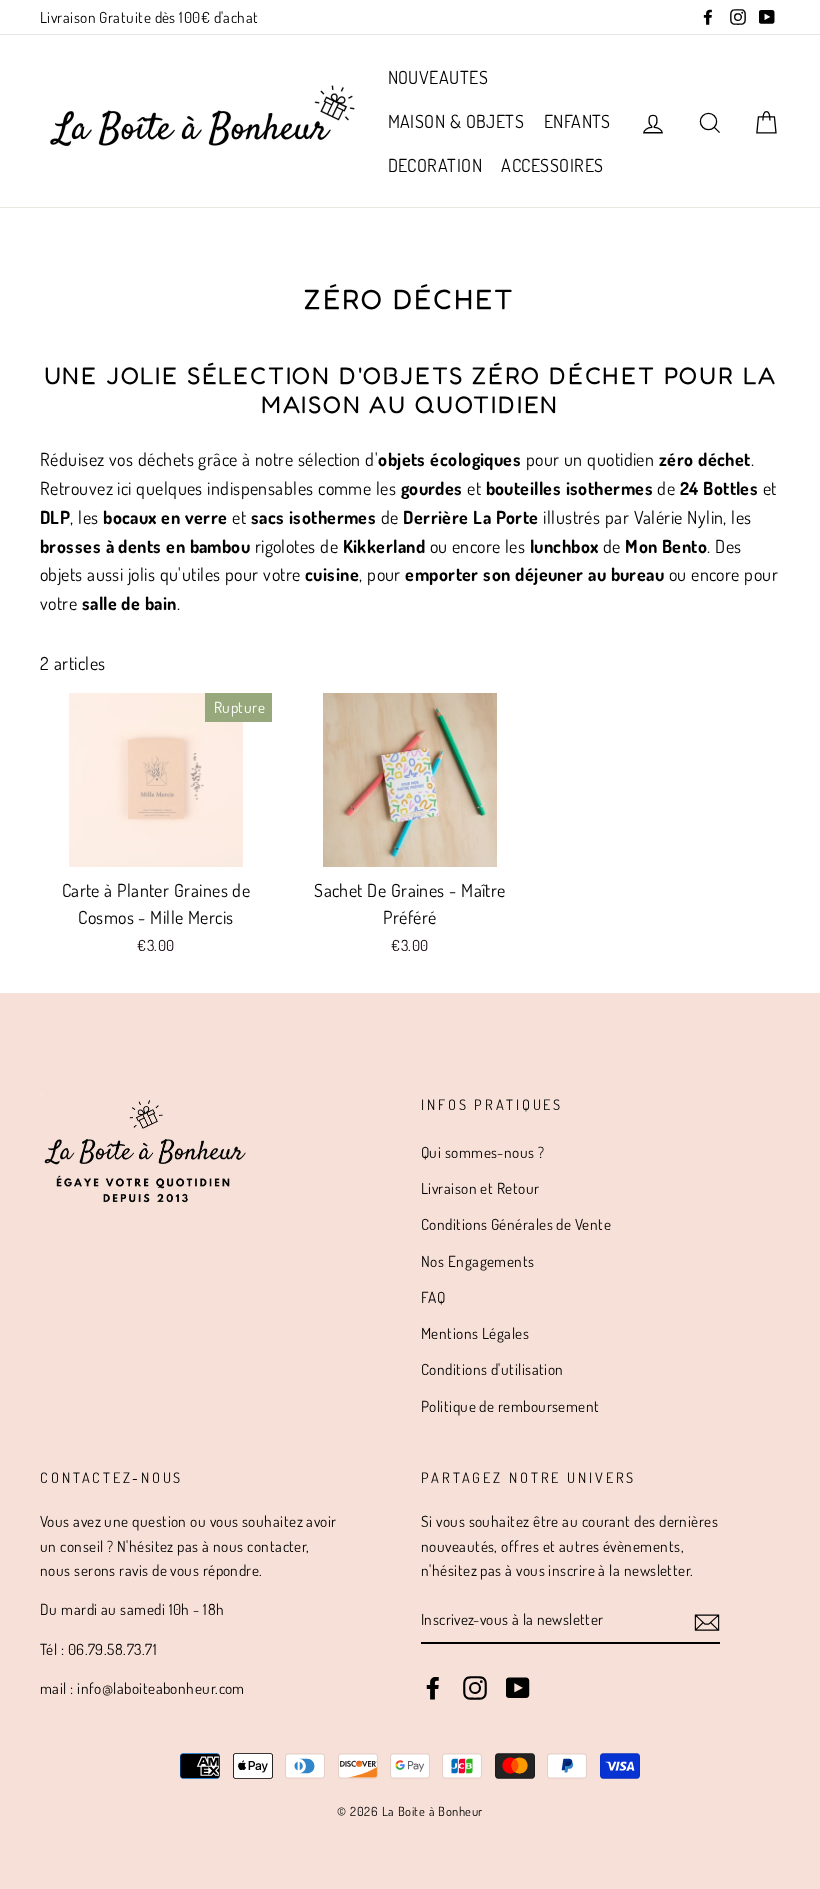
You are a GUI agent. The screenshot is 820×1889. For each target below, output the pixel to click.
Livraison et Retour (480, 1188)
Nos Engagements (478, 1261)
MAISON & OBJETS (456, 121)
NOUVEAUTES (438, 77)
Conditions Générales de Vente (516, 1224)
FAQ (433, 1297)
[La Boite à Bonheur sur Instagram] (475, 1687)
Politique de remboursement (510, 1406)
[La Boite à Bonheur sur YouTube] (518, 1687)
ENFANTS (577, 121)
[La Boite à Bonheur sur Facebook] (433, 1687)
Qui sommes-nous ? (483, 1152)
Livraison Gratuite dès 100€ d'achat (149, 17)
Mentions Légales (475, 1333)
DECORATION (435, 165)
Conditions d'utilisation (492, 1369)
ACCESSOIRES (552, 165)
